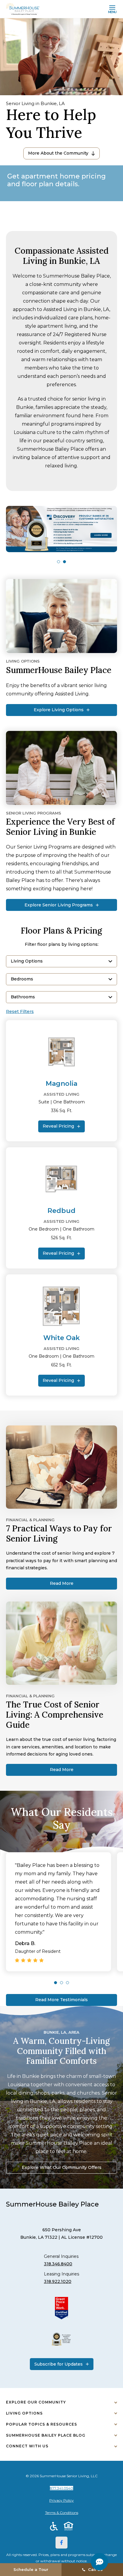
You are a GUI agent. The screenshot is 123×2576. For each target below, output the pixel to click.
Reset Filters (20, 1012)
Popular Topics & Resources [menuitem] (41, 2424)
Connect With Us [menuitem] (27, 2446)
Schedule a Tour (31, 2569)
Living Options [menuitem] (24, 2413)
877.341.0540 (61, 2488)
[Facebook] (61, 2543)
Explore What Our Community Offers (62, 2167)
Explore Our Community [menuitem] (36, 2402)
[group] (61, 529)
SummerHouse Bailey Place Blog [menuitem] (46, 2435)
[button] (59, 562)
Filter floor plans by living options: (62, 944)
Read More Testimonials (61, 2000)
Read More (62, 1583)
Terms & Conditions (62, 2513)
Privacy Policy (61, 2500)
